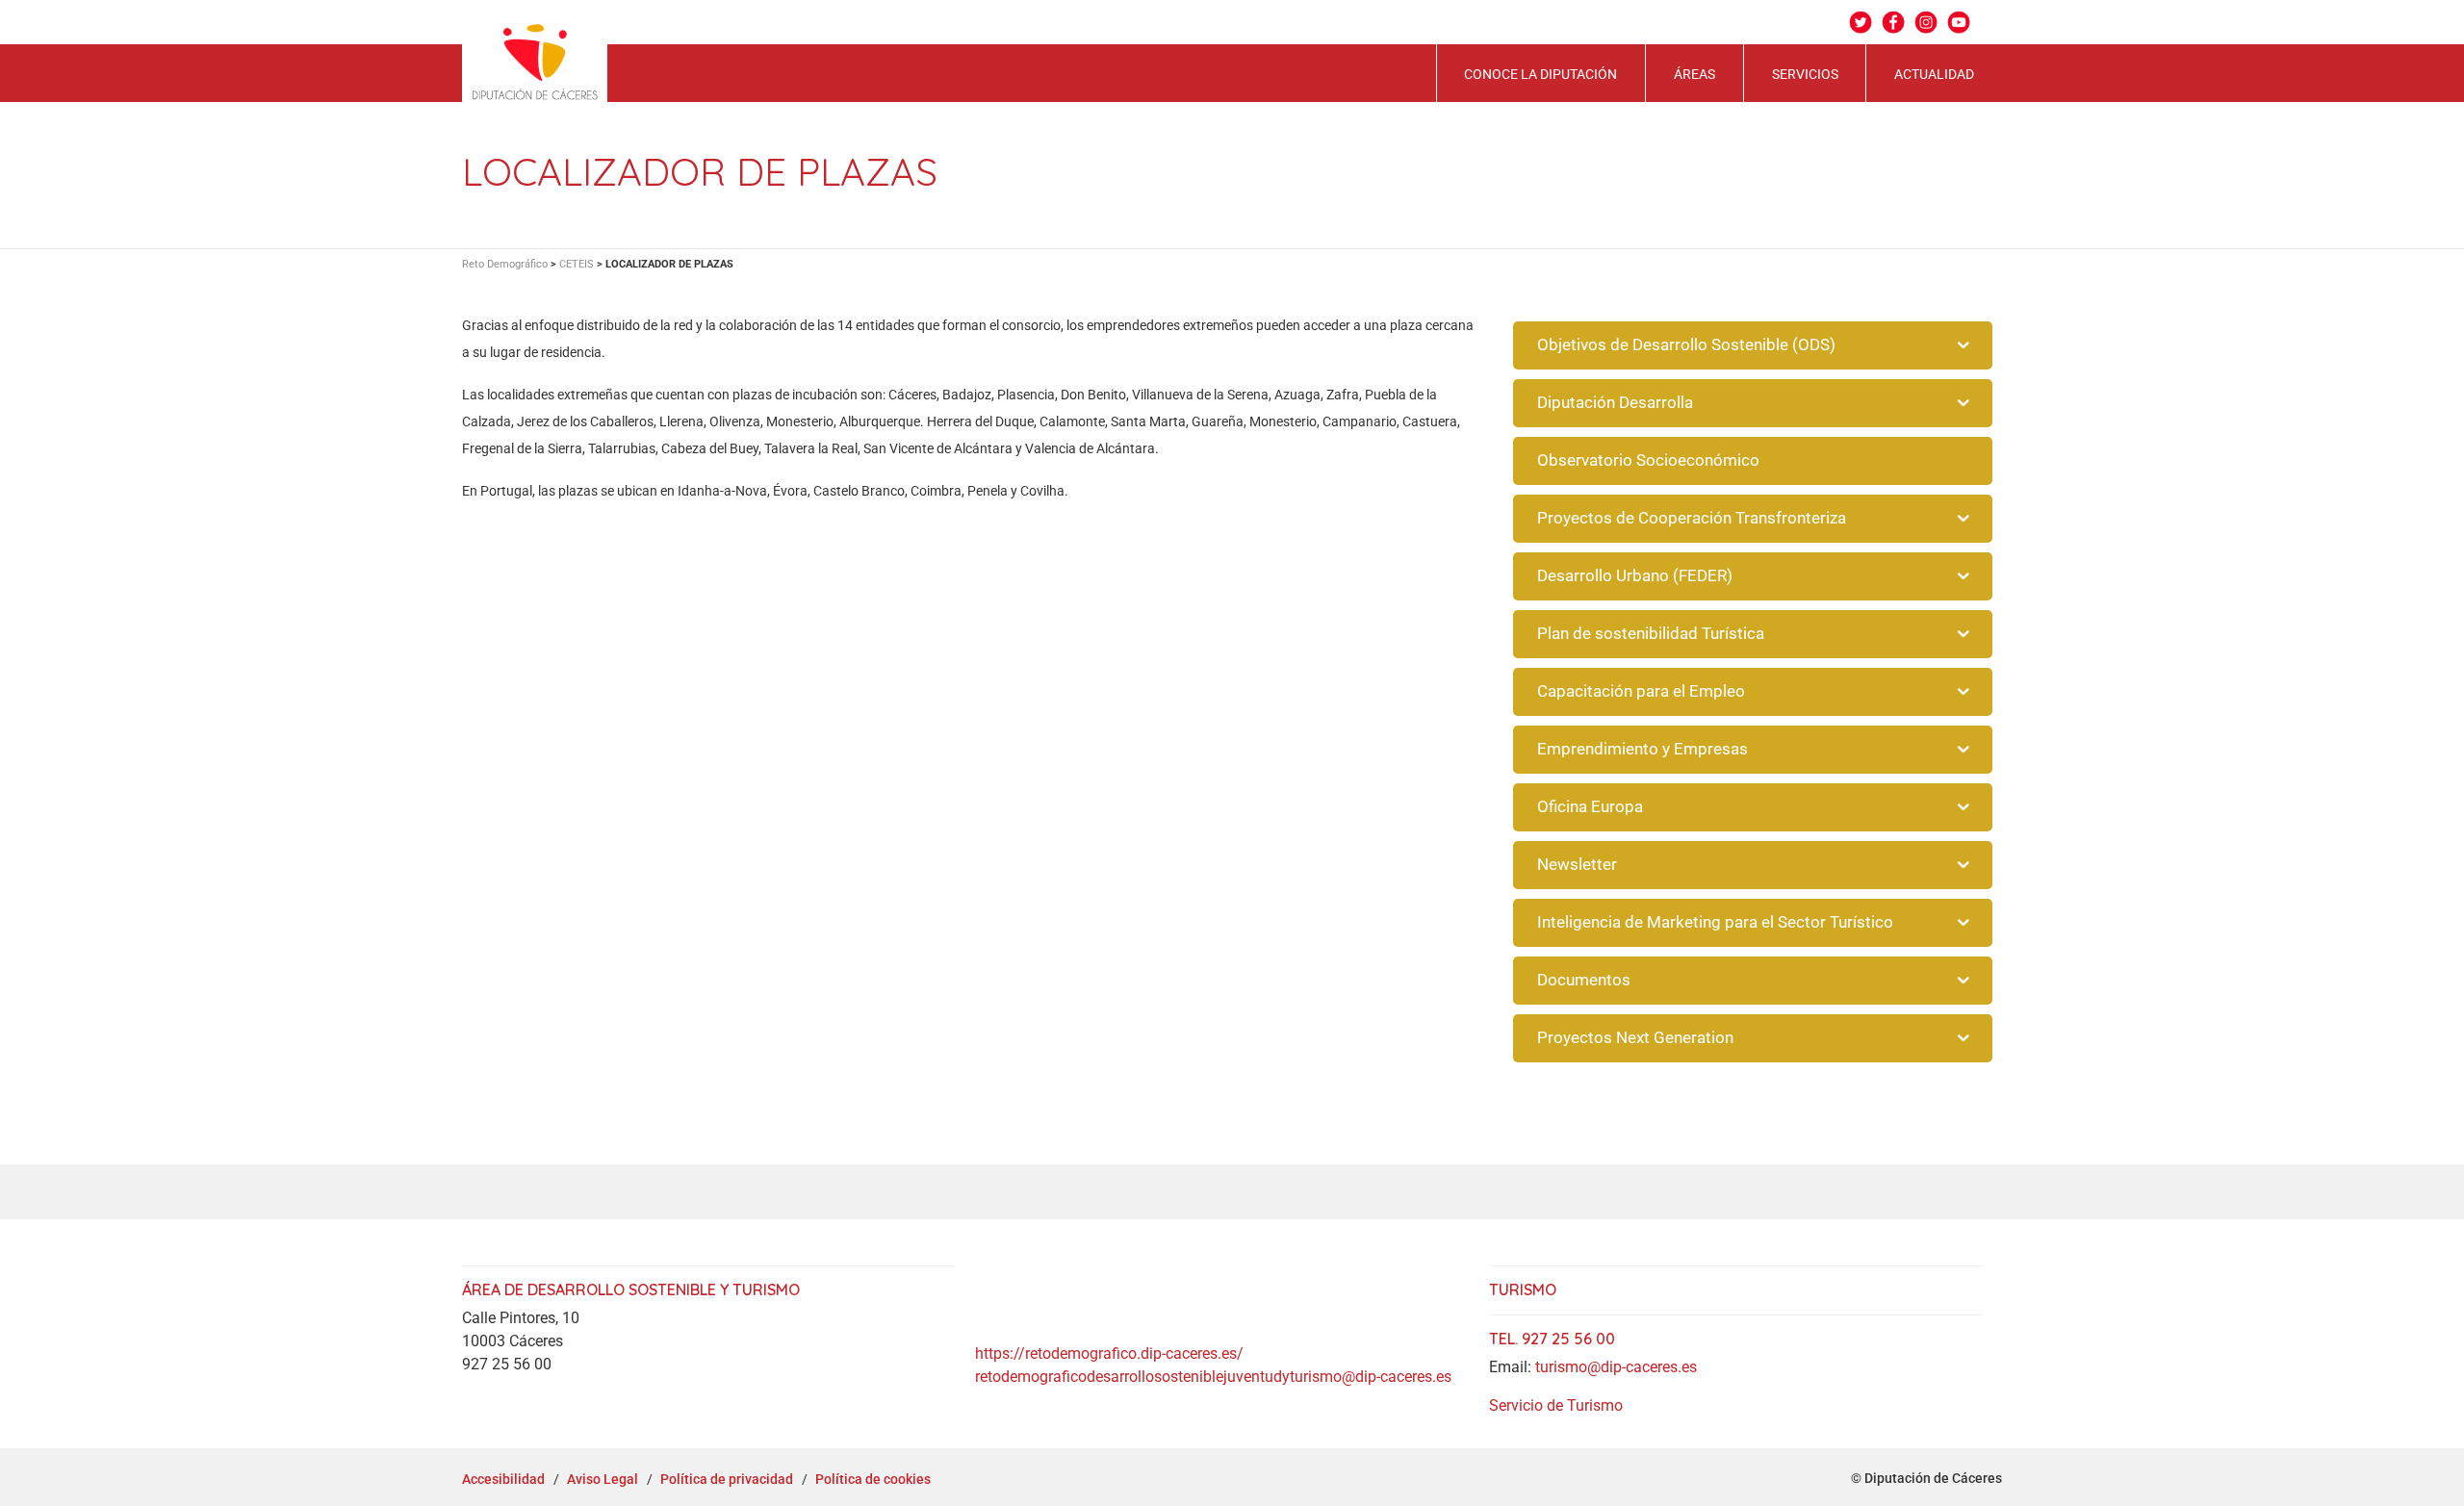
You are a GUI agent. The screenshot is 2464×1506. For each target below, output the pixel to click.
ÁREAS (1694, 74)
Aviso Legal (603, 1479)
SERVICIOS (1805, 74)
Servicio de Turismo (1556, 1405)
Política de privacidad (727, 1479)
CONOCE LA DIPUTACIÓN (1540, 74)
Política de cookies (873, 1479)
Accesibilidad (503, 1479)
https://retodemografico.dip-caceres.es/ (1109, 1353)
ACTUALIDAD (1934, 74)
